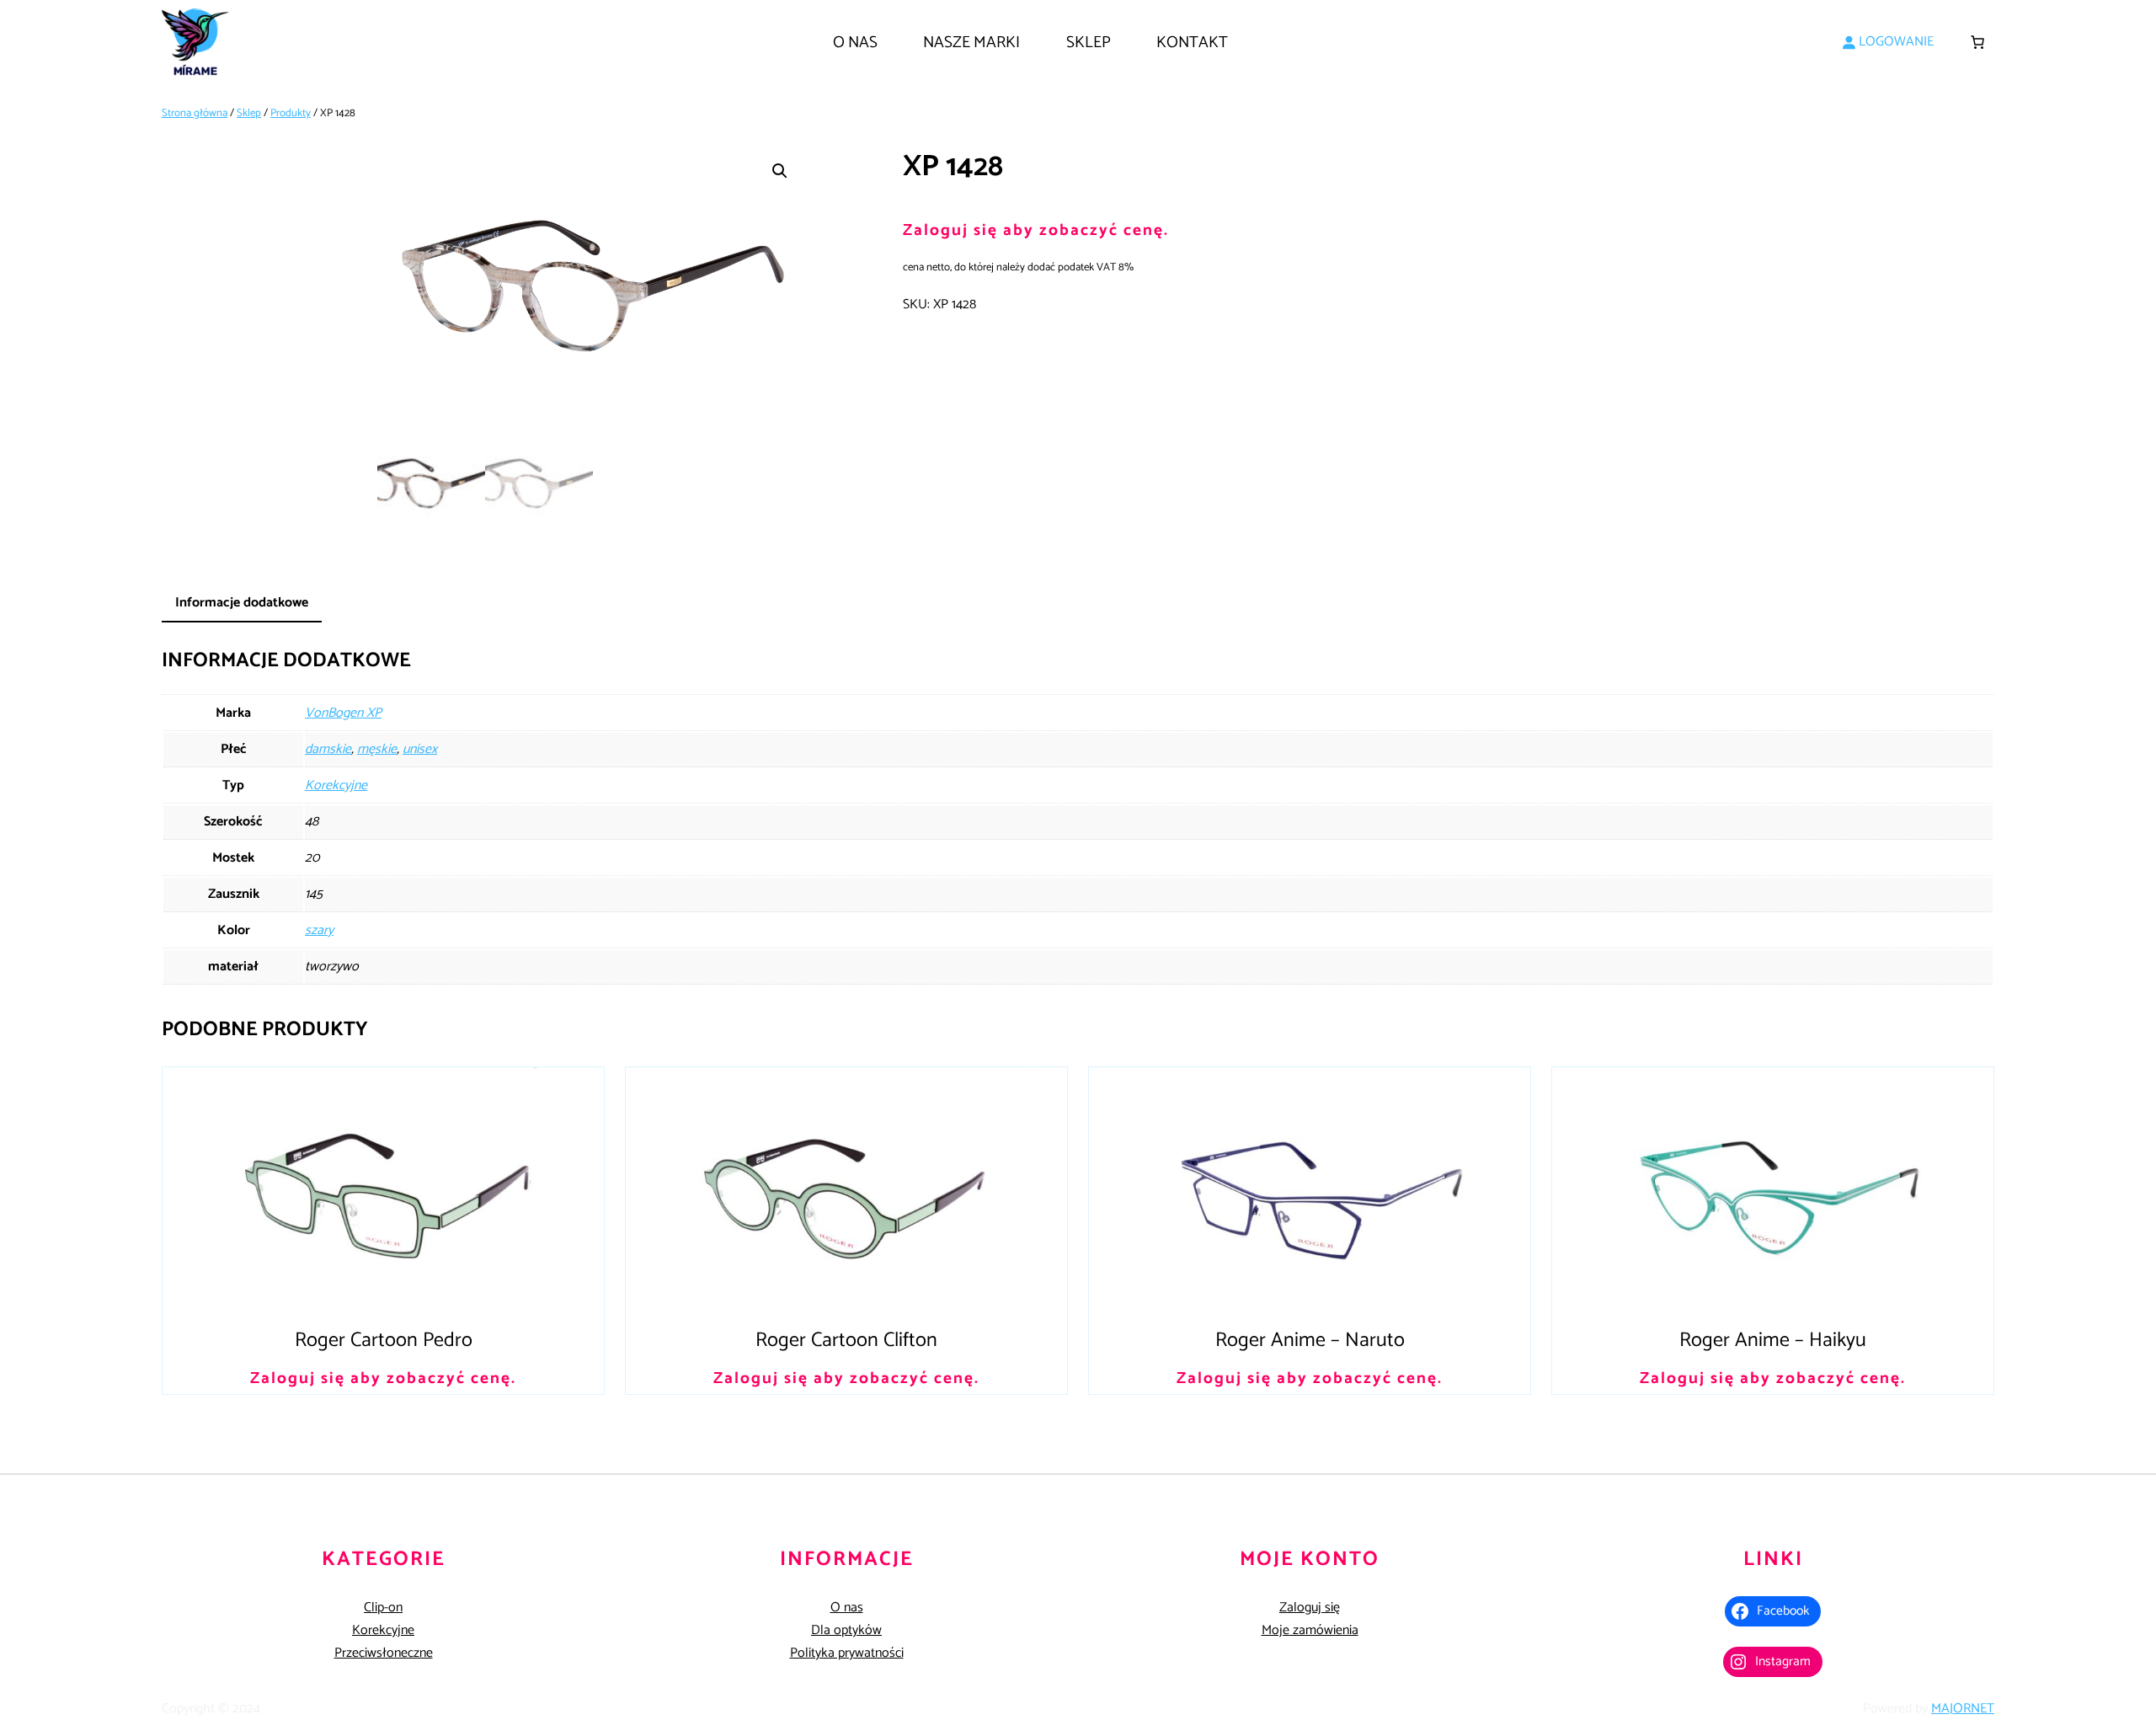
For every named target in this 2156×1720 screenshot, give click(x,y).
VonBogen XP (343, 713)
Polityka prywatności (847, 1653)
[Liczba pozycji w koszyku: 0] (1977, 42)
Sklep (249, 113)
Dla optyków (846, 1630)
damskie (328, 749)
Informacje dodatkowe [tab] (242, 603)
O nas (847, 1608)
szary (319, 930)
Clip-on (383, 1608)
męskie (377, 749)
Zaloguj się (1310, 1608)
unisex (420, 749)
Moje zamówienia (1310, 1630)
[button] (780, 171)
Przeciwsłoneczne (384, 1653)
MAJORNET (1963, 1709)
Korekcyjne (336, 785)
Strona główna (195, 113)
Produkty (291, 113)
